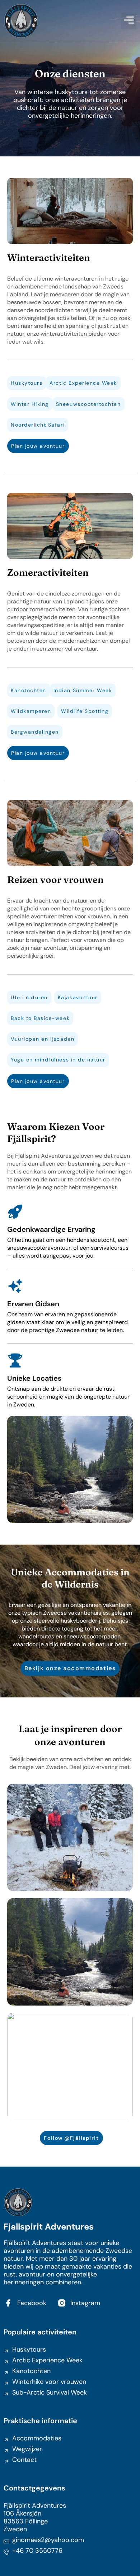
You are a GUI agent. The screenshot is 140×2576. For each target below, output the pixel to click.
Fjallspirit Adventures (49, 2227)
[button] (129, 21)
